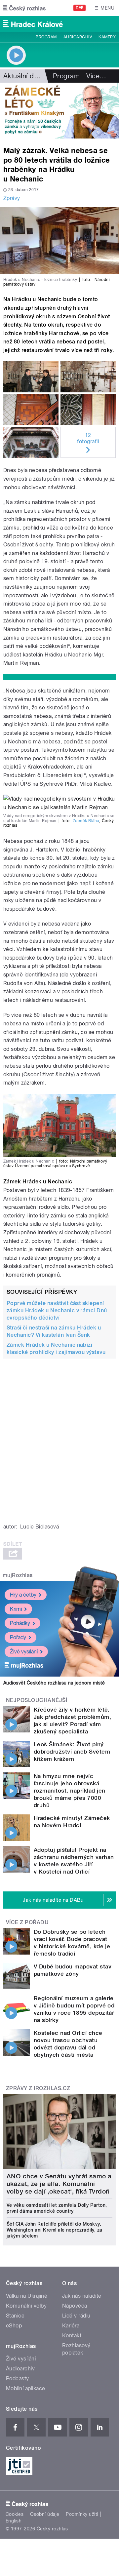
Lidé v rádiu (76, 2316)
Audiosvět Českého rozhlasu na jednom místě (54, 1683)
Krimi (16, 1609)
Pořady (18, 1637)
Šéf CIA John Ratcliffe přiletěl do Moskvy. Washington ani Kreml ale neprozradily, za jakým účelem (55, 2230)
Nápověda (75, 2306)
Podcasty (18, 2378)
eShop (14, 2326)
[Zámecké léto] (59, 111)
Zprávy (12, 198)
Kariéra (71, 2326)
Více (96, 76)
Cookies (15, 2514)
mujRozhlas (18, 1575)
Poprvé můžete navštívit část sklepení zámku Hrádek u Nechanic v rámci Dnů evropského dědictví (57, 1310)
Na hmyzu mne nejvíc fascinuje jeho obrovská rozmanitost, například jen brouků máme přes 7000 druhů (69, 1791)
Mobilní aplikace (26, 2388)
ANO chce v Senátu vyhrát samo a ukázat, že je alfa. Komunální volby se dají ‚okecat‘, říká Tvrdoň (59, 2184)
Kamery (107, 37)
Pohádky (20, 1623)
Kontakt (72, 2336)
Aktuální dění (23, 76)
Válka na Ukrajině (27, 2296)
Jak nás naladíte (82, 2296)
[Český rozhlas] (24, 8)
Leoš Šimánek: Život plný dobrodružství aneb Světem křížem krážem (72, 1752)
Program (46, 37)
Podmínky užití (82, 2514)
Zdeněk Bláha (86, 821)
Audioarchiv (78, 37)
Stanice (15, 2316)
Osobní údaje (45, 2514)
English (14, 2521)
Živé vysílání (24, 1652)
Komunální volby (26, 2306)
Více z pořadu (27, 1922)
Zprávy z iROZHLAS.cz (38, 2088)
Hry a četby (23, 1595)
